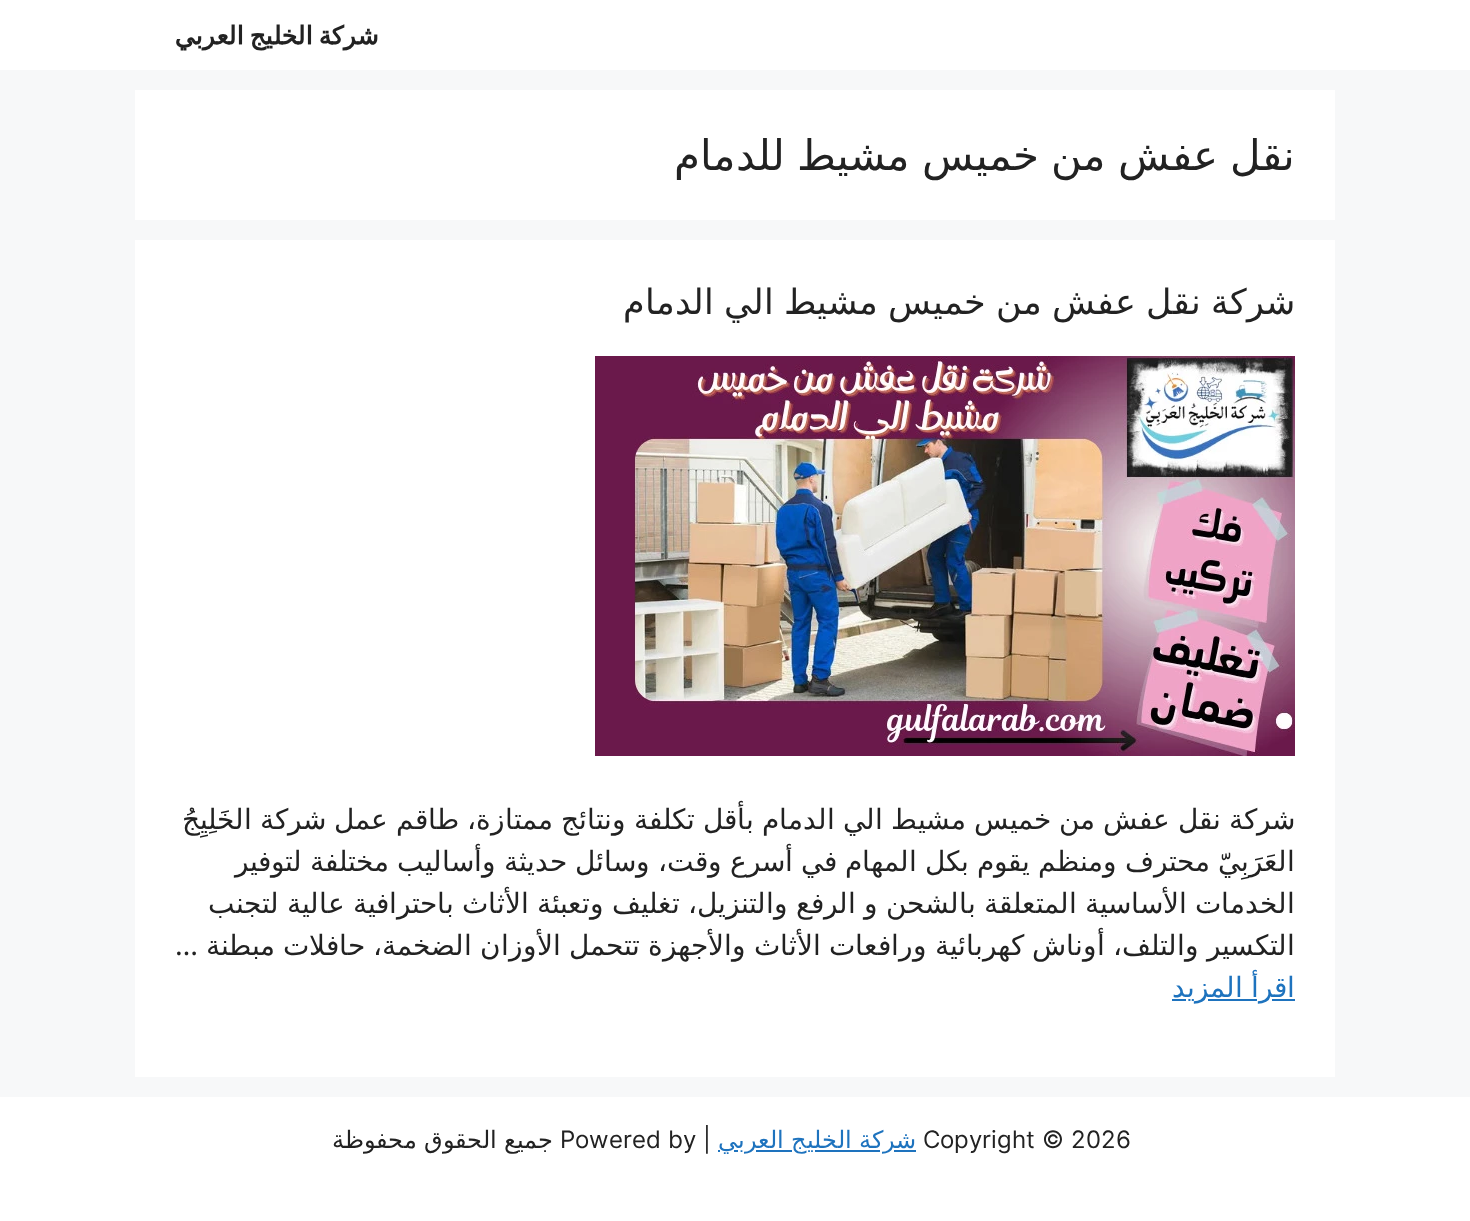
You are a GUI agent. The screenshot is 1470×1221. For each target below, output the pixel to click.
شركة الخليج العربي (277, 35)
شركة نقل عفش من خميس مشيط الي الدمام (959, 301)
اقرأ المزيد (1233, 987)
